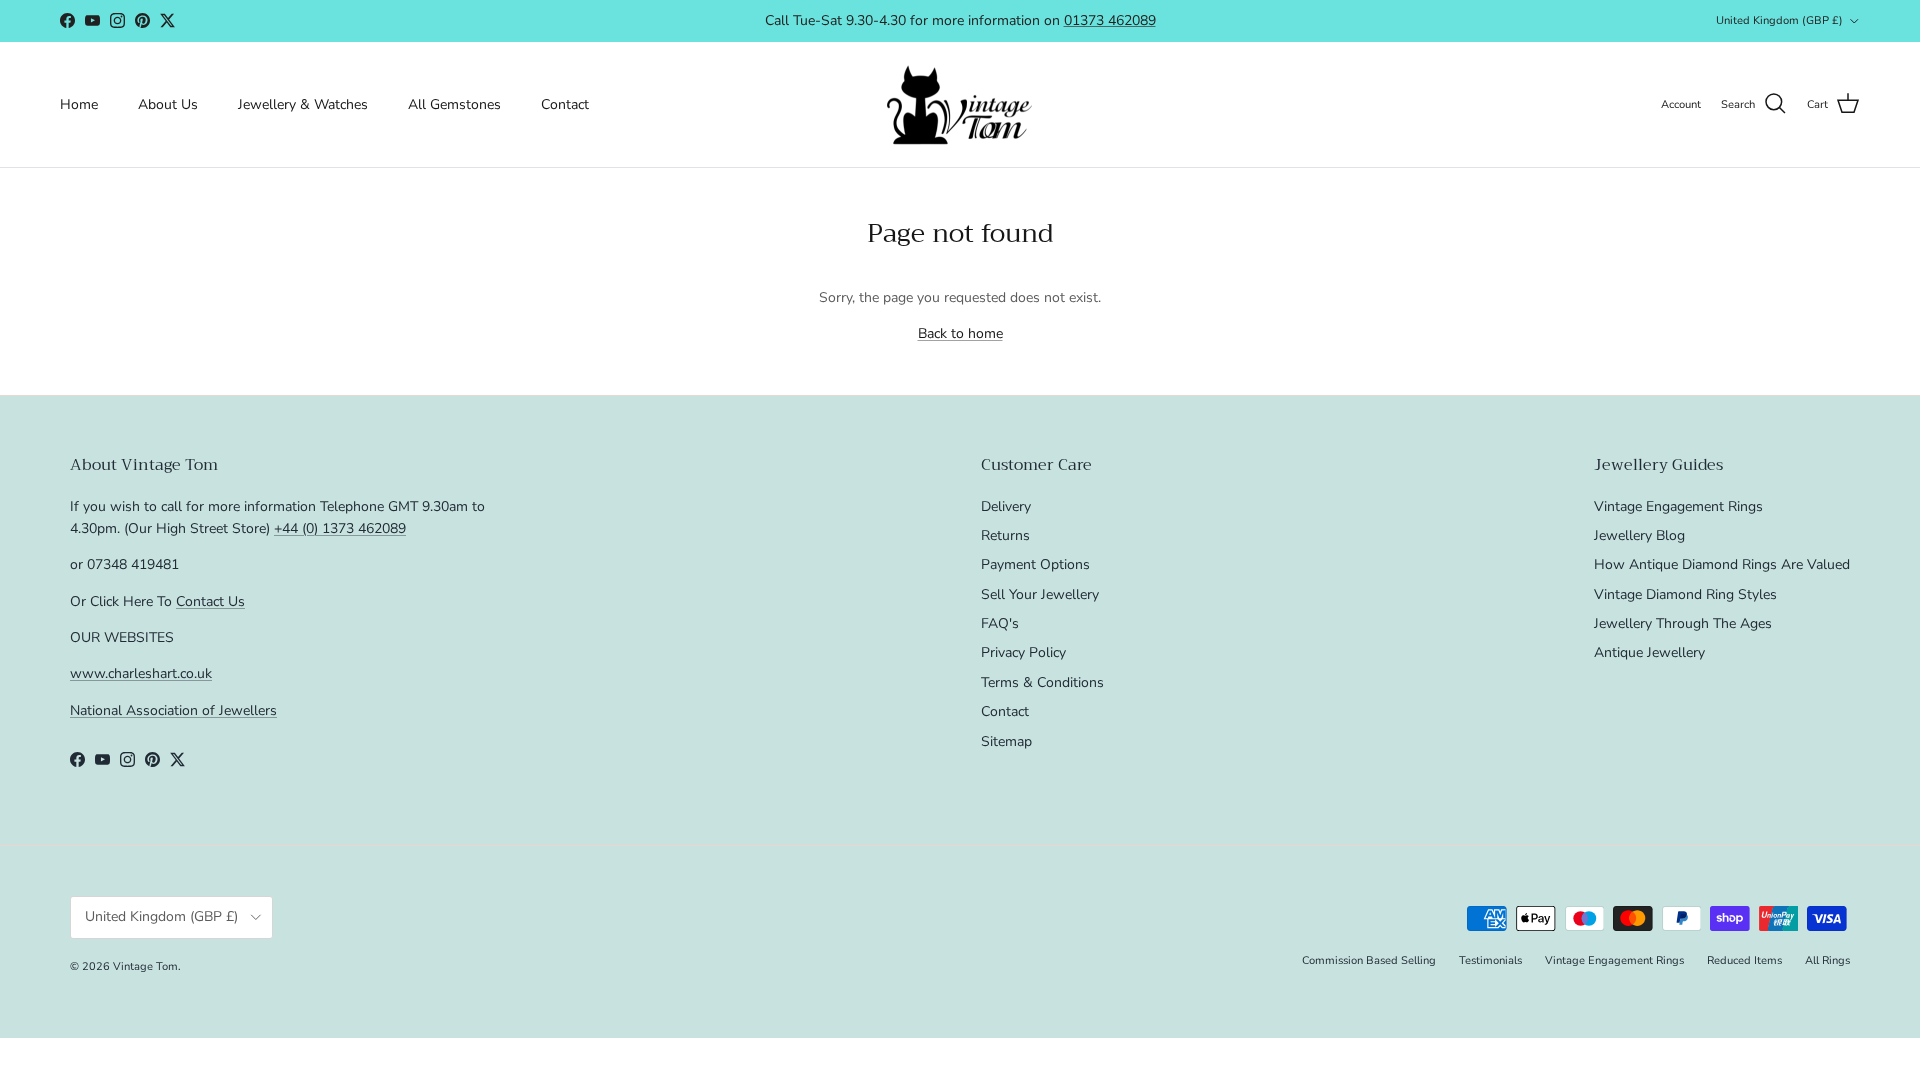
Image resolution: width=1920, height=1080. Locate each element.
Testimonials (1490, 960)
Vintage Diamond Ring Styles (1685, 594)
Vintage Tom (145, 966)
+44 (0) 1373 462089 (340, 528)
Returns (1005, 535)
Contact (565, 104)
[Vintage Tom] (960, 104)
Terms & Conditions (1042, 682)
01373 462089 (1110, 20)
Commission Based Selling (1369, 960)
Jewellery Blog (1639, 535)
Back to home (960, 333)
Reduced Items (1744, 960)
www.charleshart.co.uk (141, 673)
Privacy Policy (1023, 652)
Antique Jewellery (1649, 652)
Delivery (1006, 506)
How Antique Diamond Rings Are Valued (1722, 564)
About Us (168, 104)
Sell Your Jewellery (1040, 594)
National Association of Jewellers (173, 710)
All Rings (1827, 960)
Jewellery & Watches (303, 104)
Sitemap (1006, 741)
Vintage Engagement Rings (1678, 506)
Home (79, 104)
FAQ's (1000, 623)
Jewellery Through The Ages (1683, 623)
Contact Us (210, 601)
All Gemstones (454, 104)
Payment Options (1035, 564)
